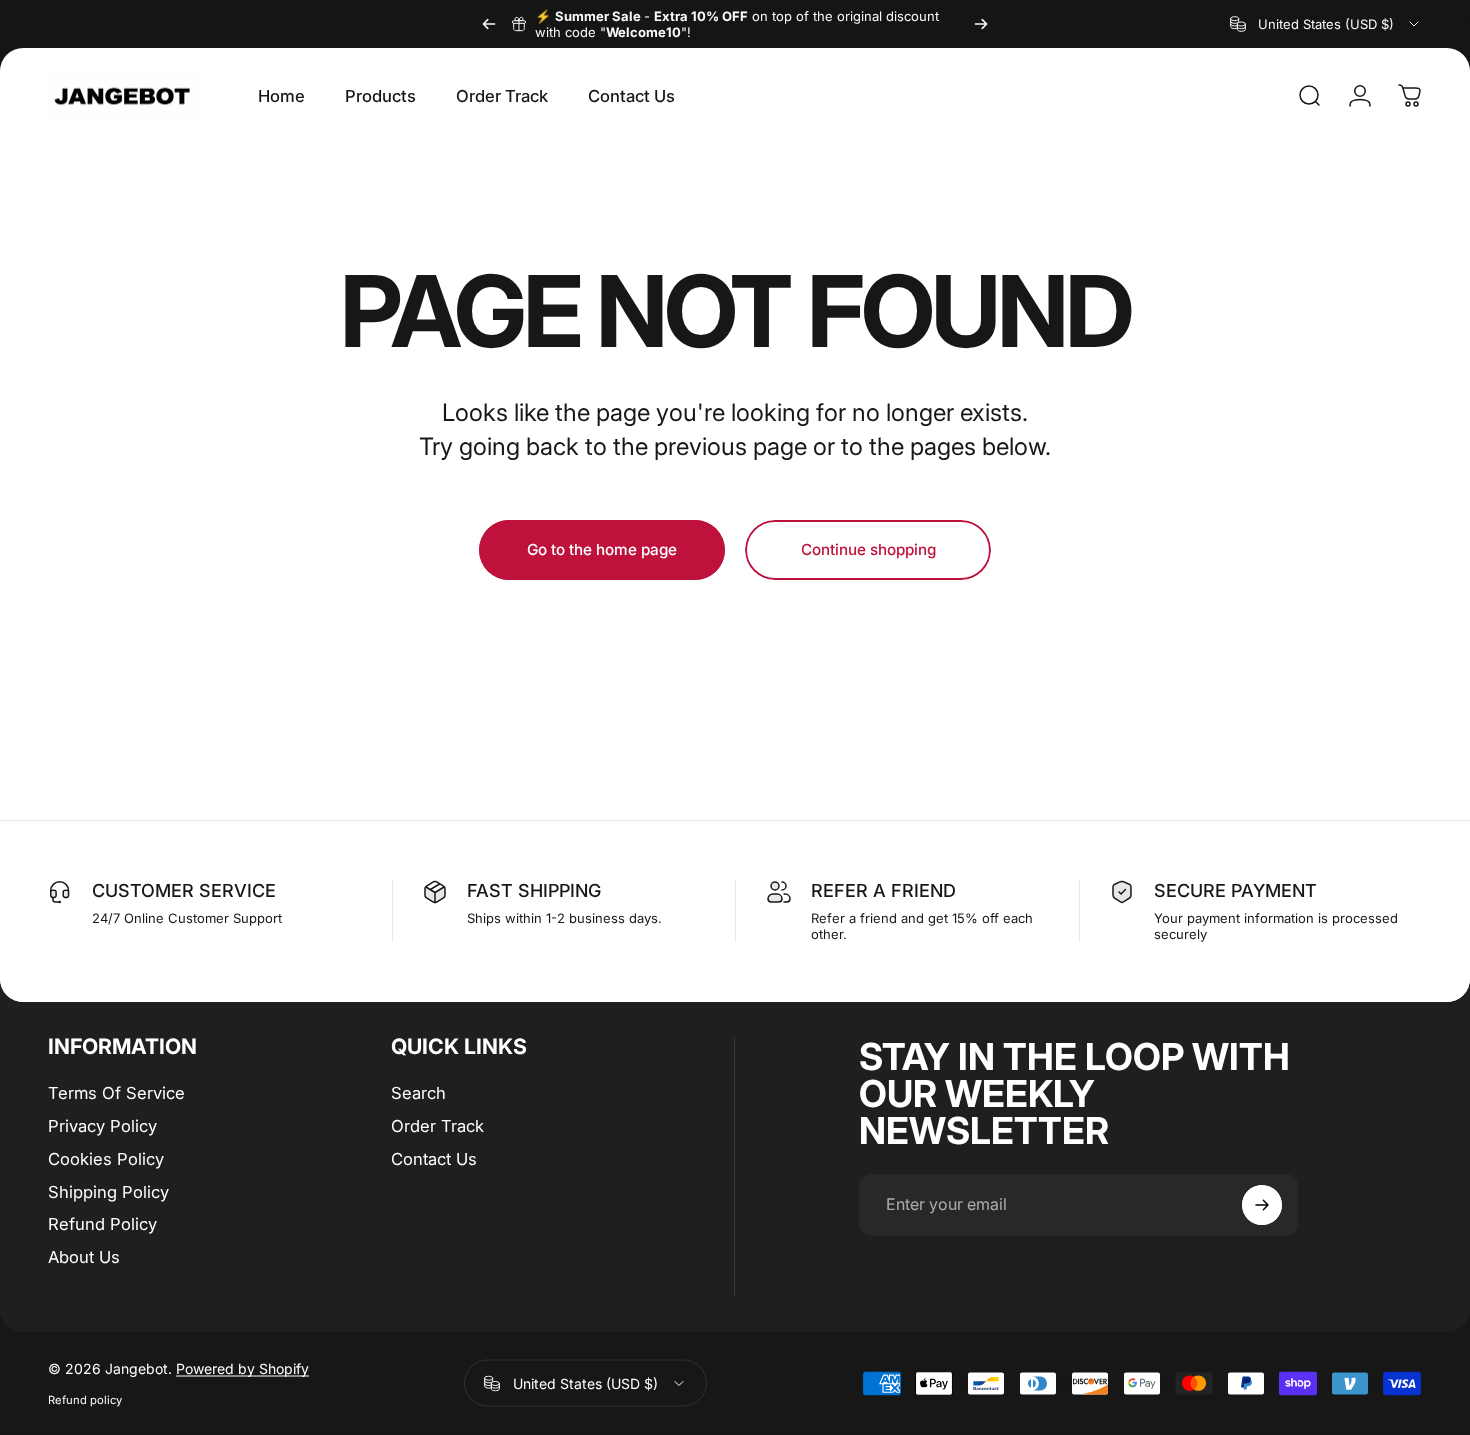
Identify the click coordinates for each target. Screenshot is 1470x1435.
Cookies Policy (106, 1159)
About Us (84, 1257)
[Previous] (489, 24)
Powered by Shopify (242, 1368)
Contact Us (434, 1159)
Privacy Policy (102, 1126)
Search (418, 1093)
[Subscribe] (1262, 1205)
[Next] (981, 24)
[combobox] (1326, 24)
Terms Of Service (116, 1093)
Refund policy (85, 1400)
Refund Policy (102, 1224)
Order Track (437, 1126)
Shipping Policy (108, 1192)
